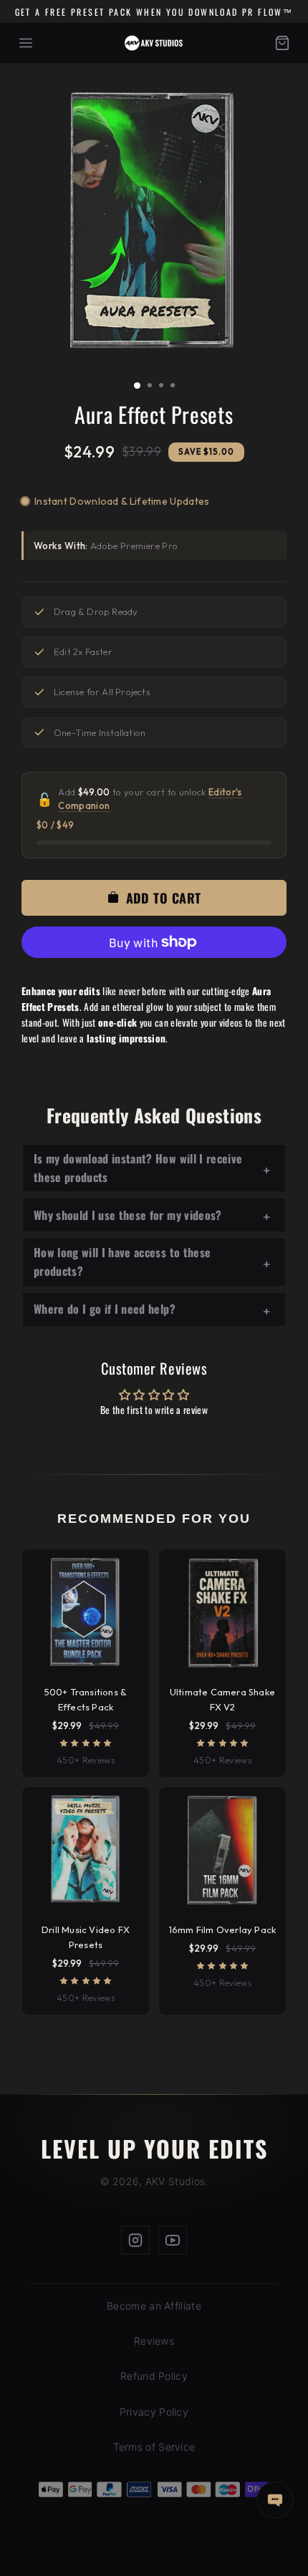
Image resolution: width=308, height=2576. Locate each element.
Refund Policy (154, 2376)
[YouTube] (173, 2240)
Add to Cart (154, 2549)
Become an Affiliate (154, 2306)
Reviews (154, 2341)
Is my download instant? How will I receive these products (138, 1168)
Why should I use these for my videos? (128, 1215)
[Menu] (26, 43)
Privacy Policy (154, 2412)
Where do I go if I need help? (105, 1309)
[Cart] (282, 43)
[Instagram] (135, 2240)
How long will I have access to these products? (122, 1262)
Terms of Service (154, 2447)
